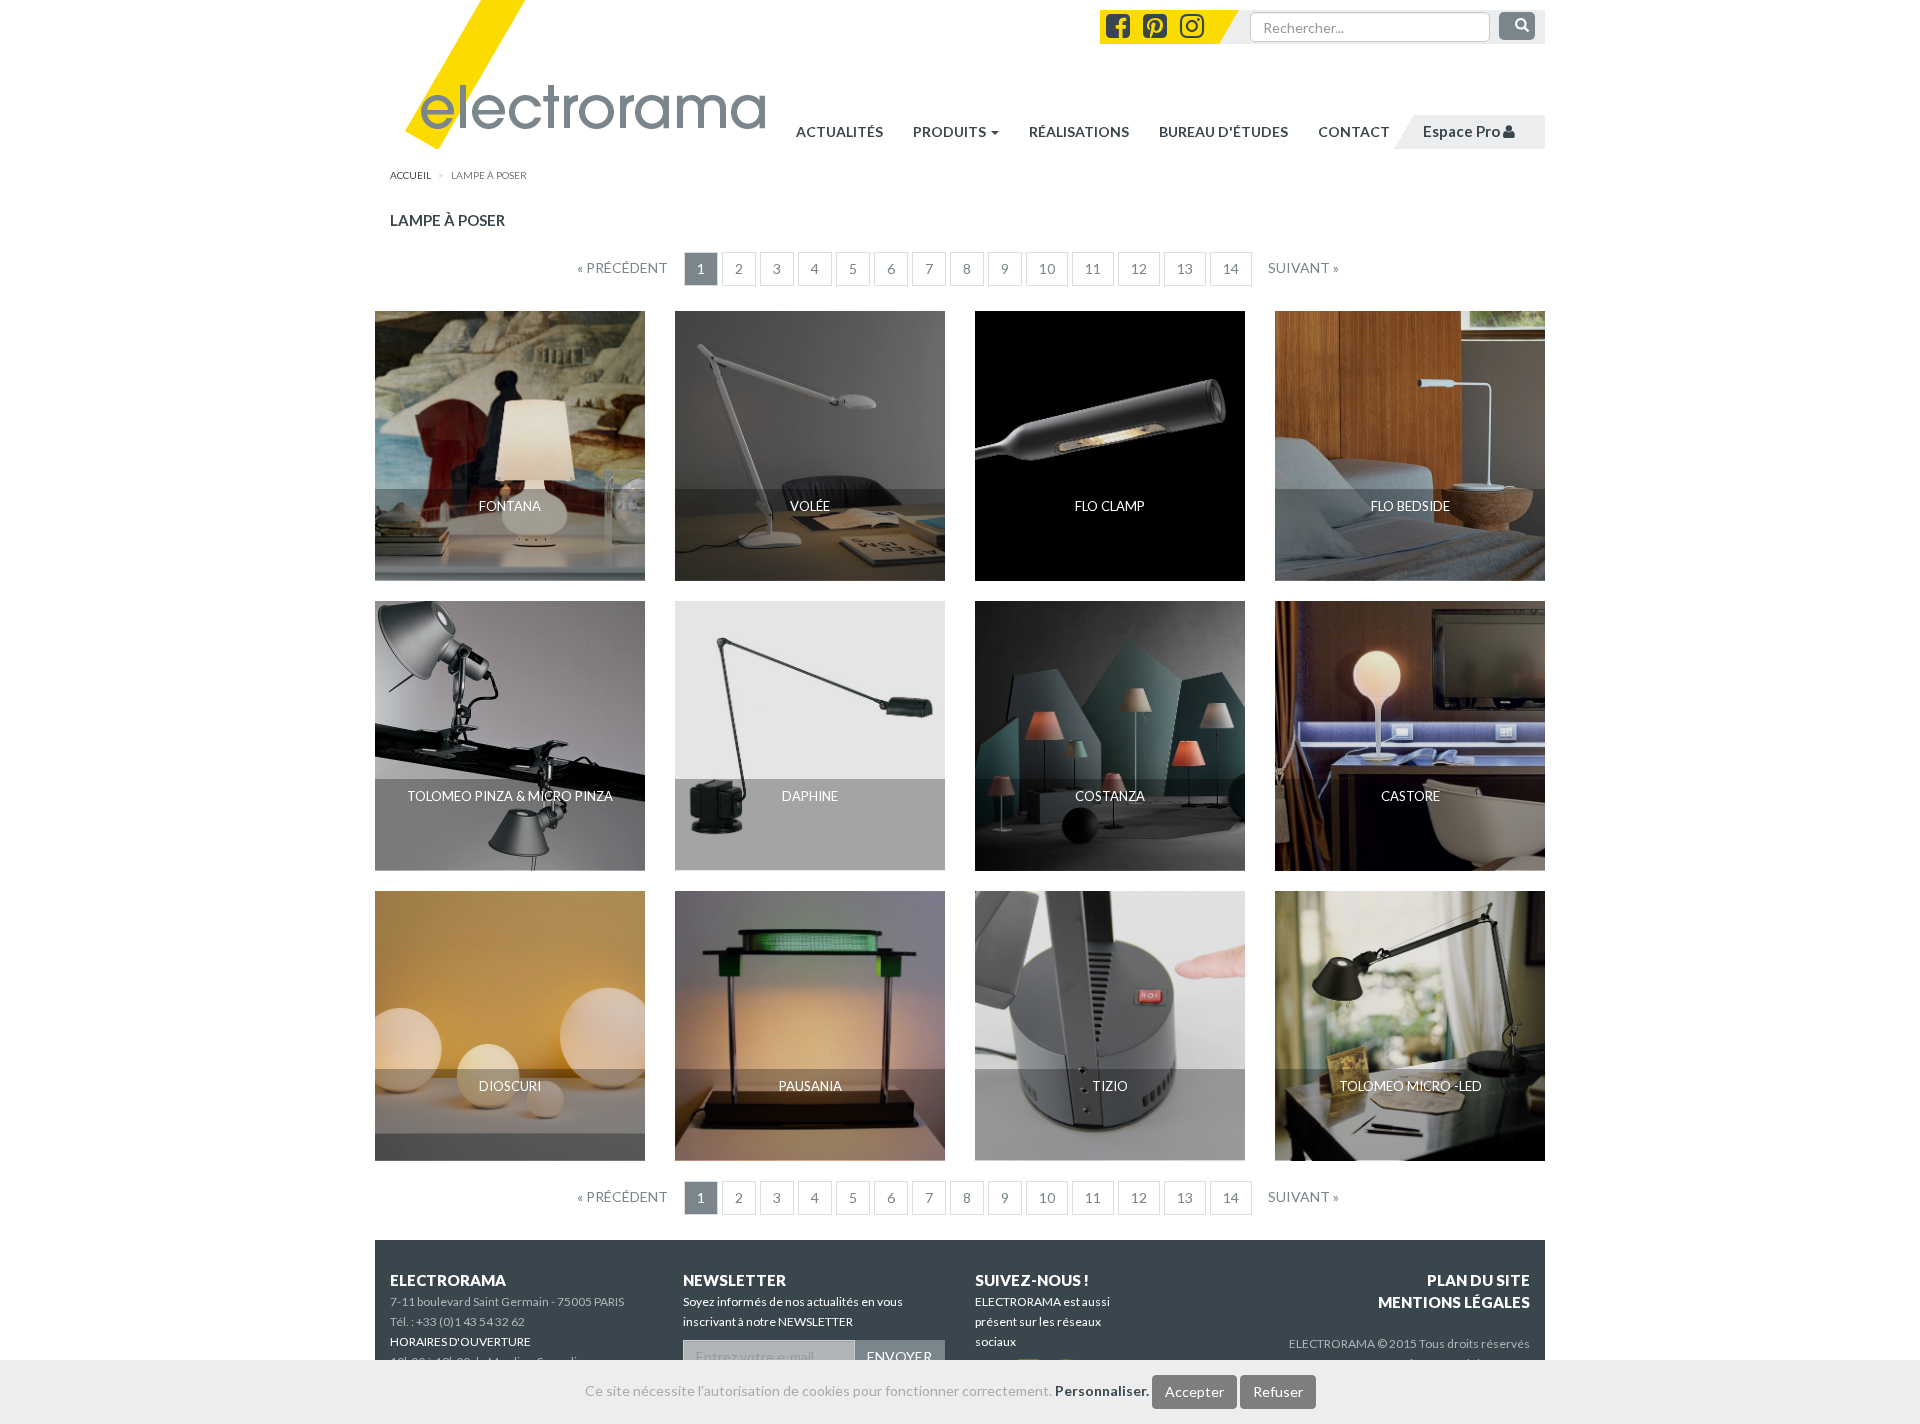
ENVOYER (899, 1356)
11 (1093, 268)
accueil (410, 175)
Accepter (1194, 1391)
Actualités (839, 131)
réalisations (1079, 131)
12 (1139, 268)
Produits (951, 131)
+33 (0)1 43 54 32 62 (470, 1321)
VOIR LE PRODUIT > (510, 544)
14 (1231, 268)
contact (1354, 131)
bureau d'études (1223, 131)
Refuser (1278, 1391)
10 (1047, 268)
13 (1185, 268)
